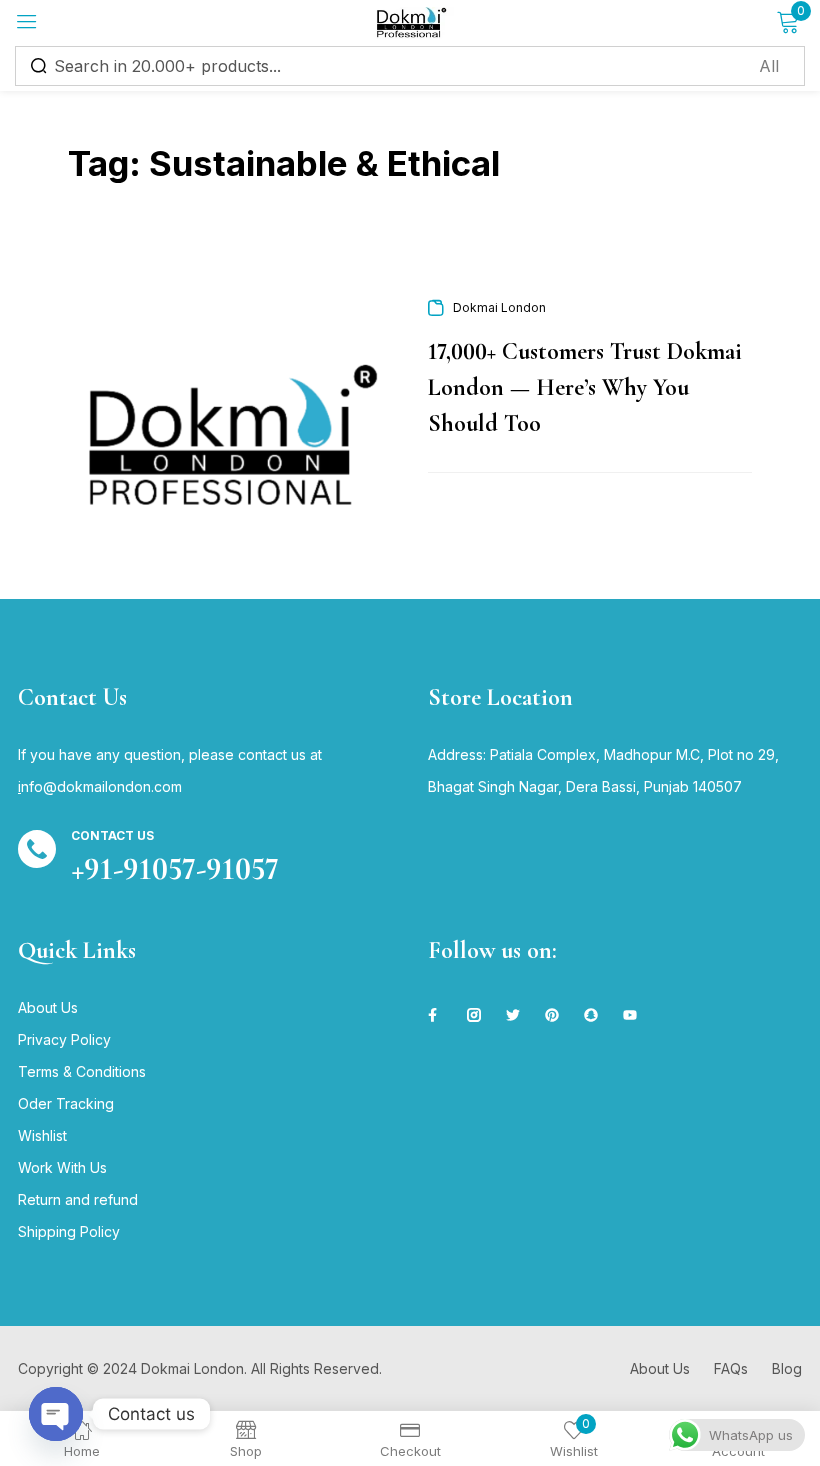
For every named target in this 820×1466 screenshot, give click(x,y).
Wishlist (42, 1135)
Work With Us (62, 1167)
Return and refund (78, 1199)
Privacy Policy (64, 1039)
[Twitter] (513, 1015)
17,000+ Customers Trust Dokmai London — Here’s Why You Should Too (585, 387)
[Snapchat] (591, 1015)
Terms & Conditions (82, 1071)
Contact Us (112, 835)
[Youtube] (630, 1015)
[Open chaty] (56, 1414)
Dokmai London (499, 307)
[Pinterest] (552, 1015)
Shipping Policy (69, 1231)
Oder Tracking (66, 1103)
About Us (48, 1007)
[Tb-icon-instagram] (474, 1015)
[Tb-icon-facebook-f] (435, 1015)
